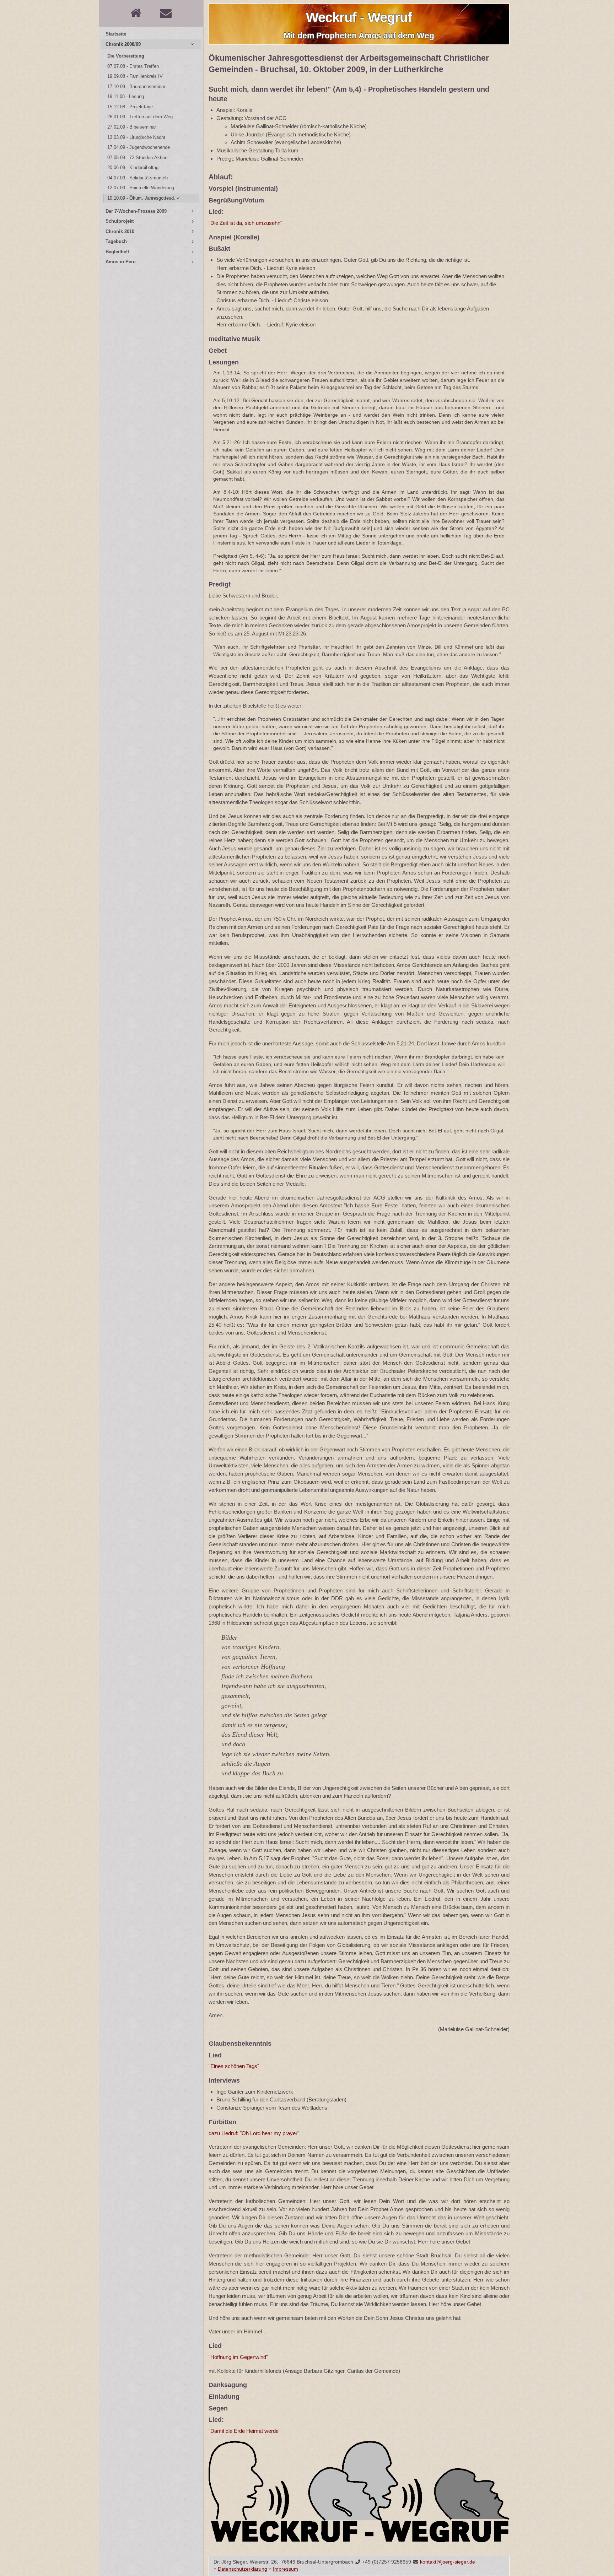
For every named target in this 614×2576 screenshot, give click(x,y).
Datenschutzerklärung (243, 2569)
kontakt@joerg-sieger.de (448, 2562)
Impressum (286, 2569)
